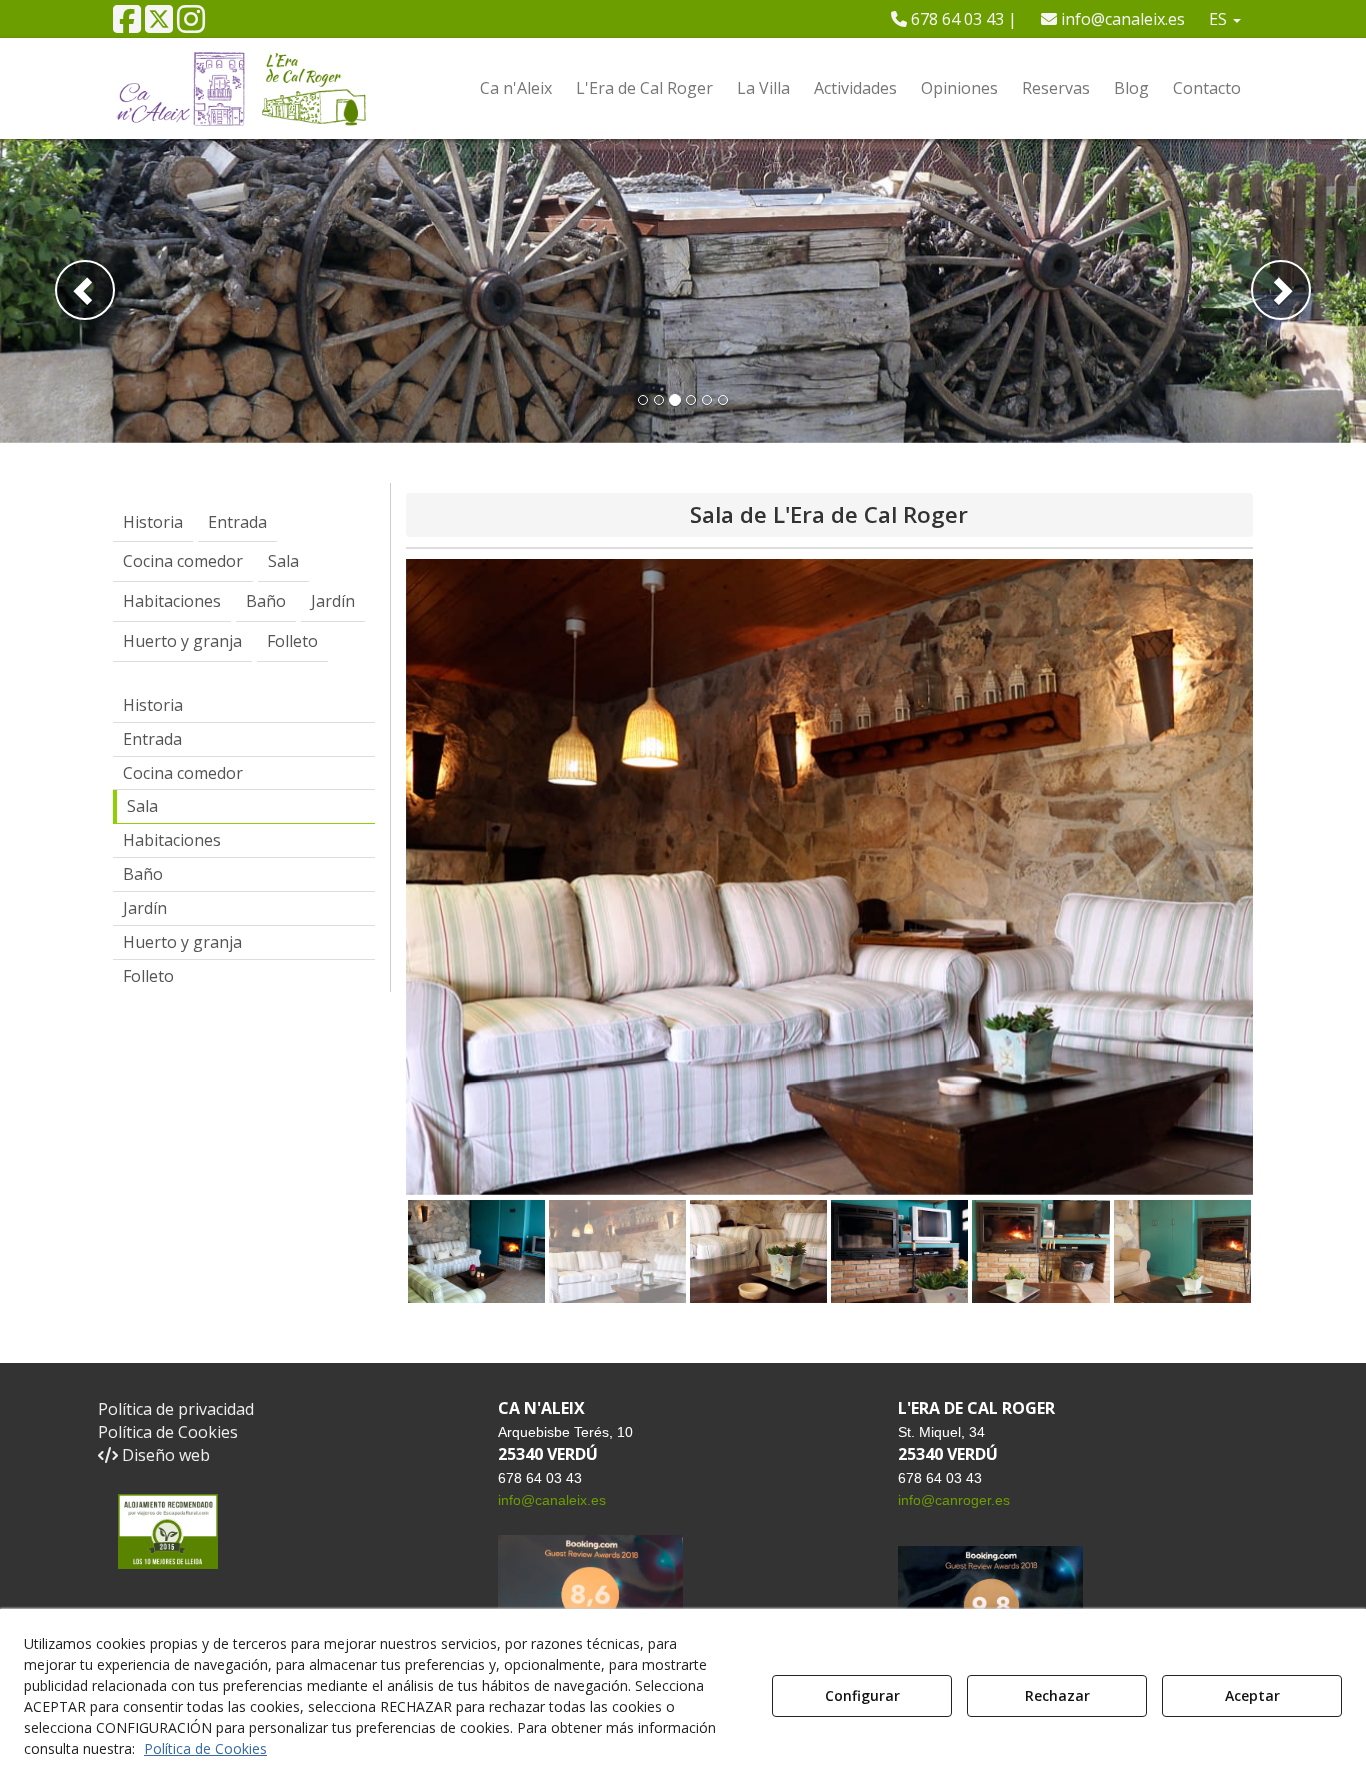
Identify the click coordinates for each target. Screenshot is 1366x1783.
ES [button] (1220, 19)
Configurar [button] (862, 1695)
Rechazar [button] (1057, 1695)
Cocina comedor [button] (183, 773)
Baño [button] (143, 874)
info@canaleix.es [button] (1121, 19)
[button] (127, 25)
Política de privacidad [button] (176, 1409)
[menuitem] (954, 19)
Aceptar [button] (1252, 1695)
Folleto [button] (148, 976)
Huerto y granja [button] (182, 942)
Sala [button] (142, 806)
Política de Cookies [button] (168, 1432)
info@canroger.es (954, 1500)
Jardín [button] (145, 908)
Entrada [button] (152, 739)
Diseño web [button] (164, 1455)
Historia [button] (153, 705)
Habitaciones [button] (172, 840)
